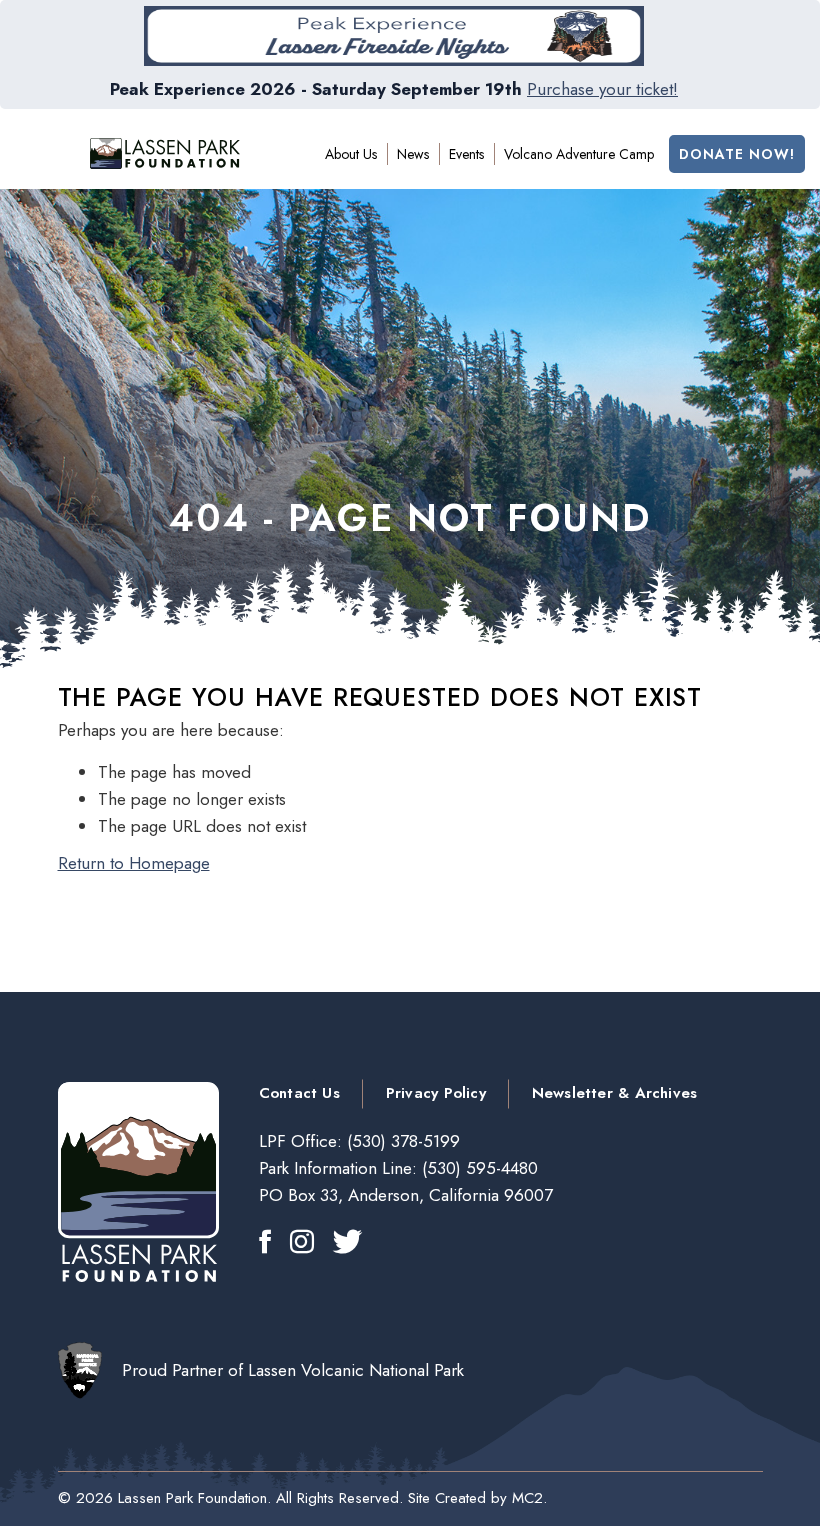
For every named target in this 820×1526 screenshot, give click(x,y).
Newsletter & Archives (614, 1093)
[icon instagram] (302, 1243)
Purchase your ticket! (602, 89)
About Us (351, 154)
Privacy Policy (436, 1093)
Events (466, 154)
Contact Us (299, 1093)
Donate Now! (737, 154)
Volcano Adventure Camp (579, 154)
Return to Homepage (134, 863)
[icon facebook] (265, 1243)
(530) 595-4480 (477, 1168)
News (413, 154)
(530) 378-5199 (401, 1141)
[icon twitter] (347, 1243)
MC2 (527, 1498)
